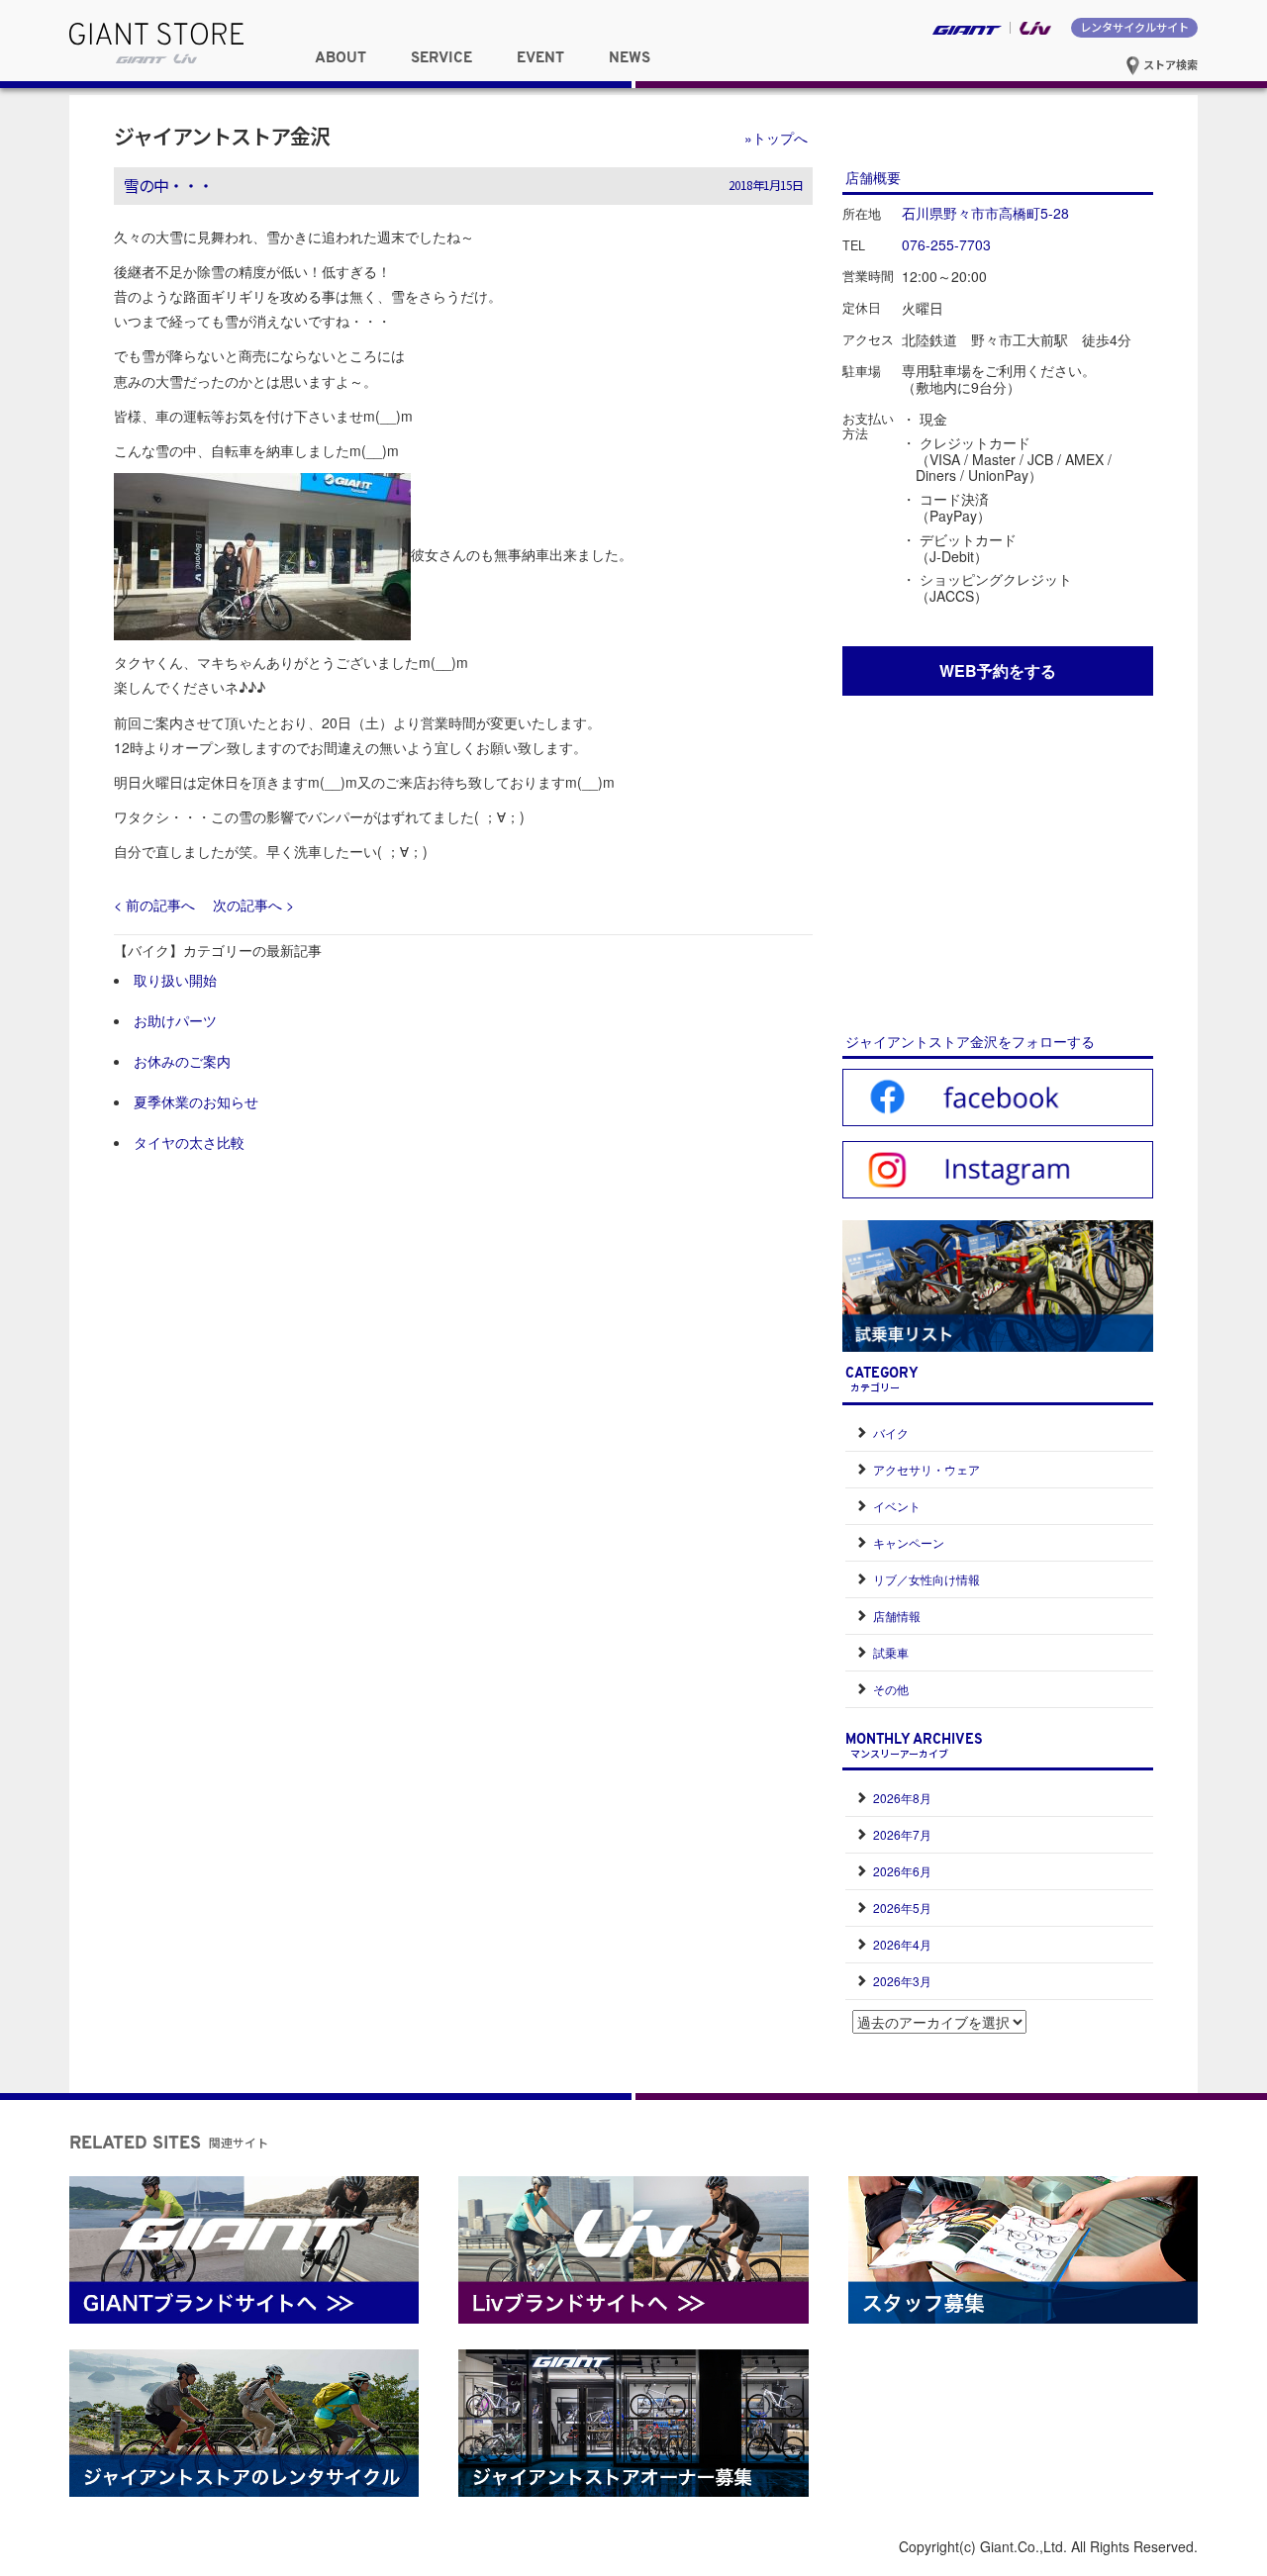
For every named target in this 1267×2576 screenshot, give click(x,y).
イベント (897, 1506)
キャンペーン (909, 1542)
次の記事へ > (253, 905)
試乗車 (891, 1652)
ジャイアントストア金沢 (222, 136)
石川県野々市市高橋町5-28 (985, 213)
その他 (891, 1689)
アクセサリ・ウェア (926, 1469)
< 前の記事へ (154, 905)
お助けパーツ (175, 1020)
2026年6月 (902, 1871)
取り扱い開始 (175, 980)
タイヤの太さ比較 (189, 1142)
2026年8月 (902, 1798)
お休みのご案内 (182, 1061)
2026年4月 (902, 1944)
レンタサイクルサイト (1134, 27)
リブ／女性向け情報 (926, 1579)
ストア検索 (1169, 64)
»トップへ (776, 138)
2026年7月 (902, 1834)
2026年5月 (902, 1908)
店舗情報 (897, 1616)
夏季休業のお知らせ (196, 1101)
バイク (891, 1432)
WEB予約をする (998, 670)
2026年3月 (902, 1981)
